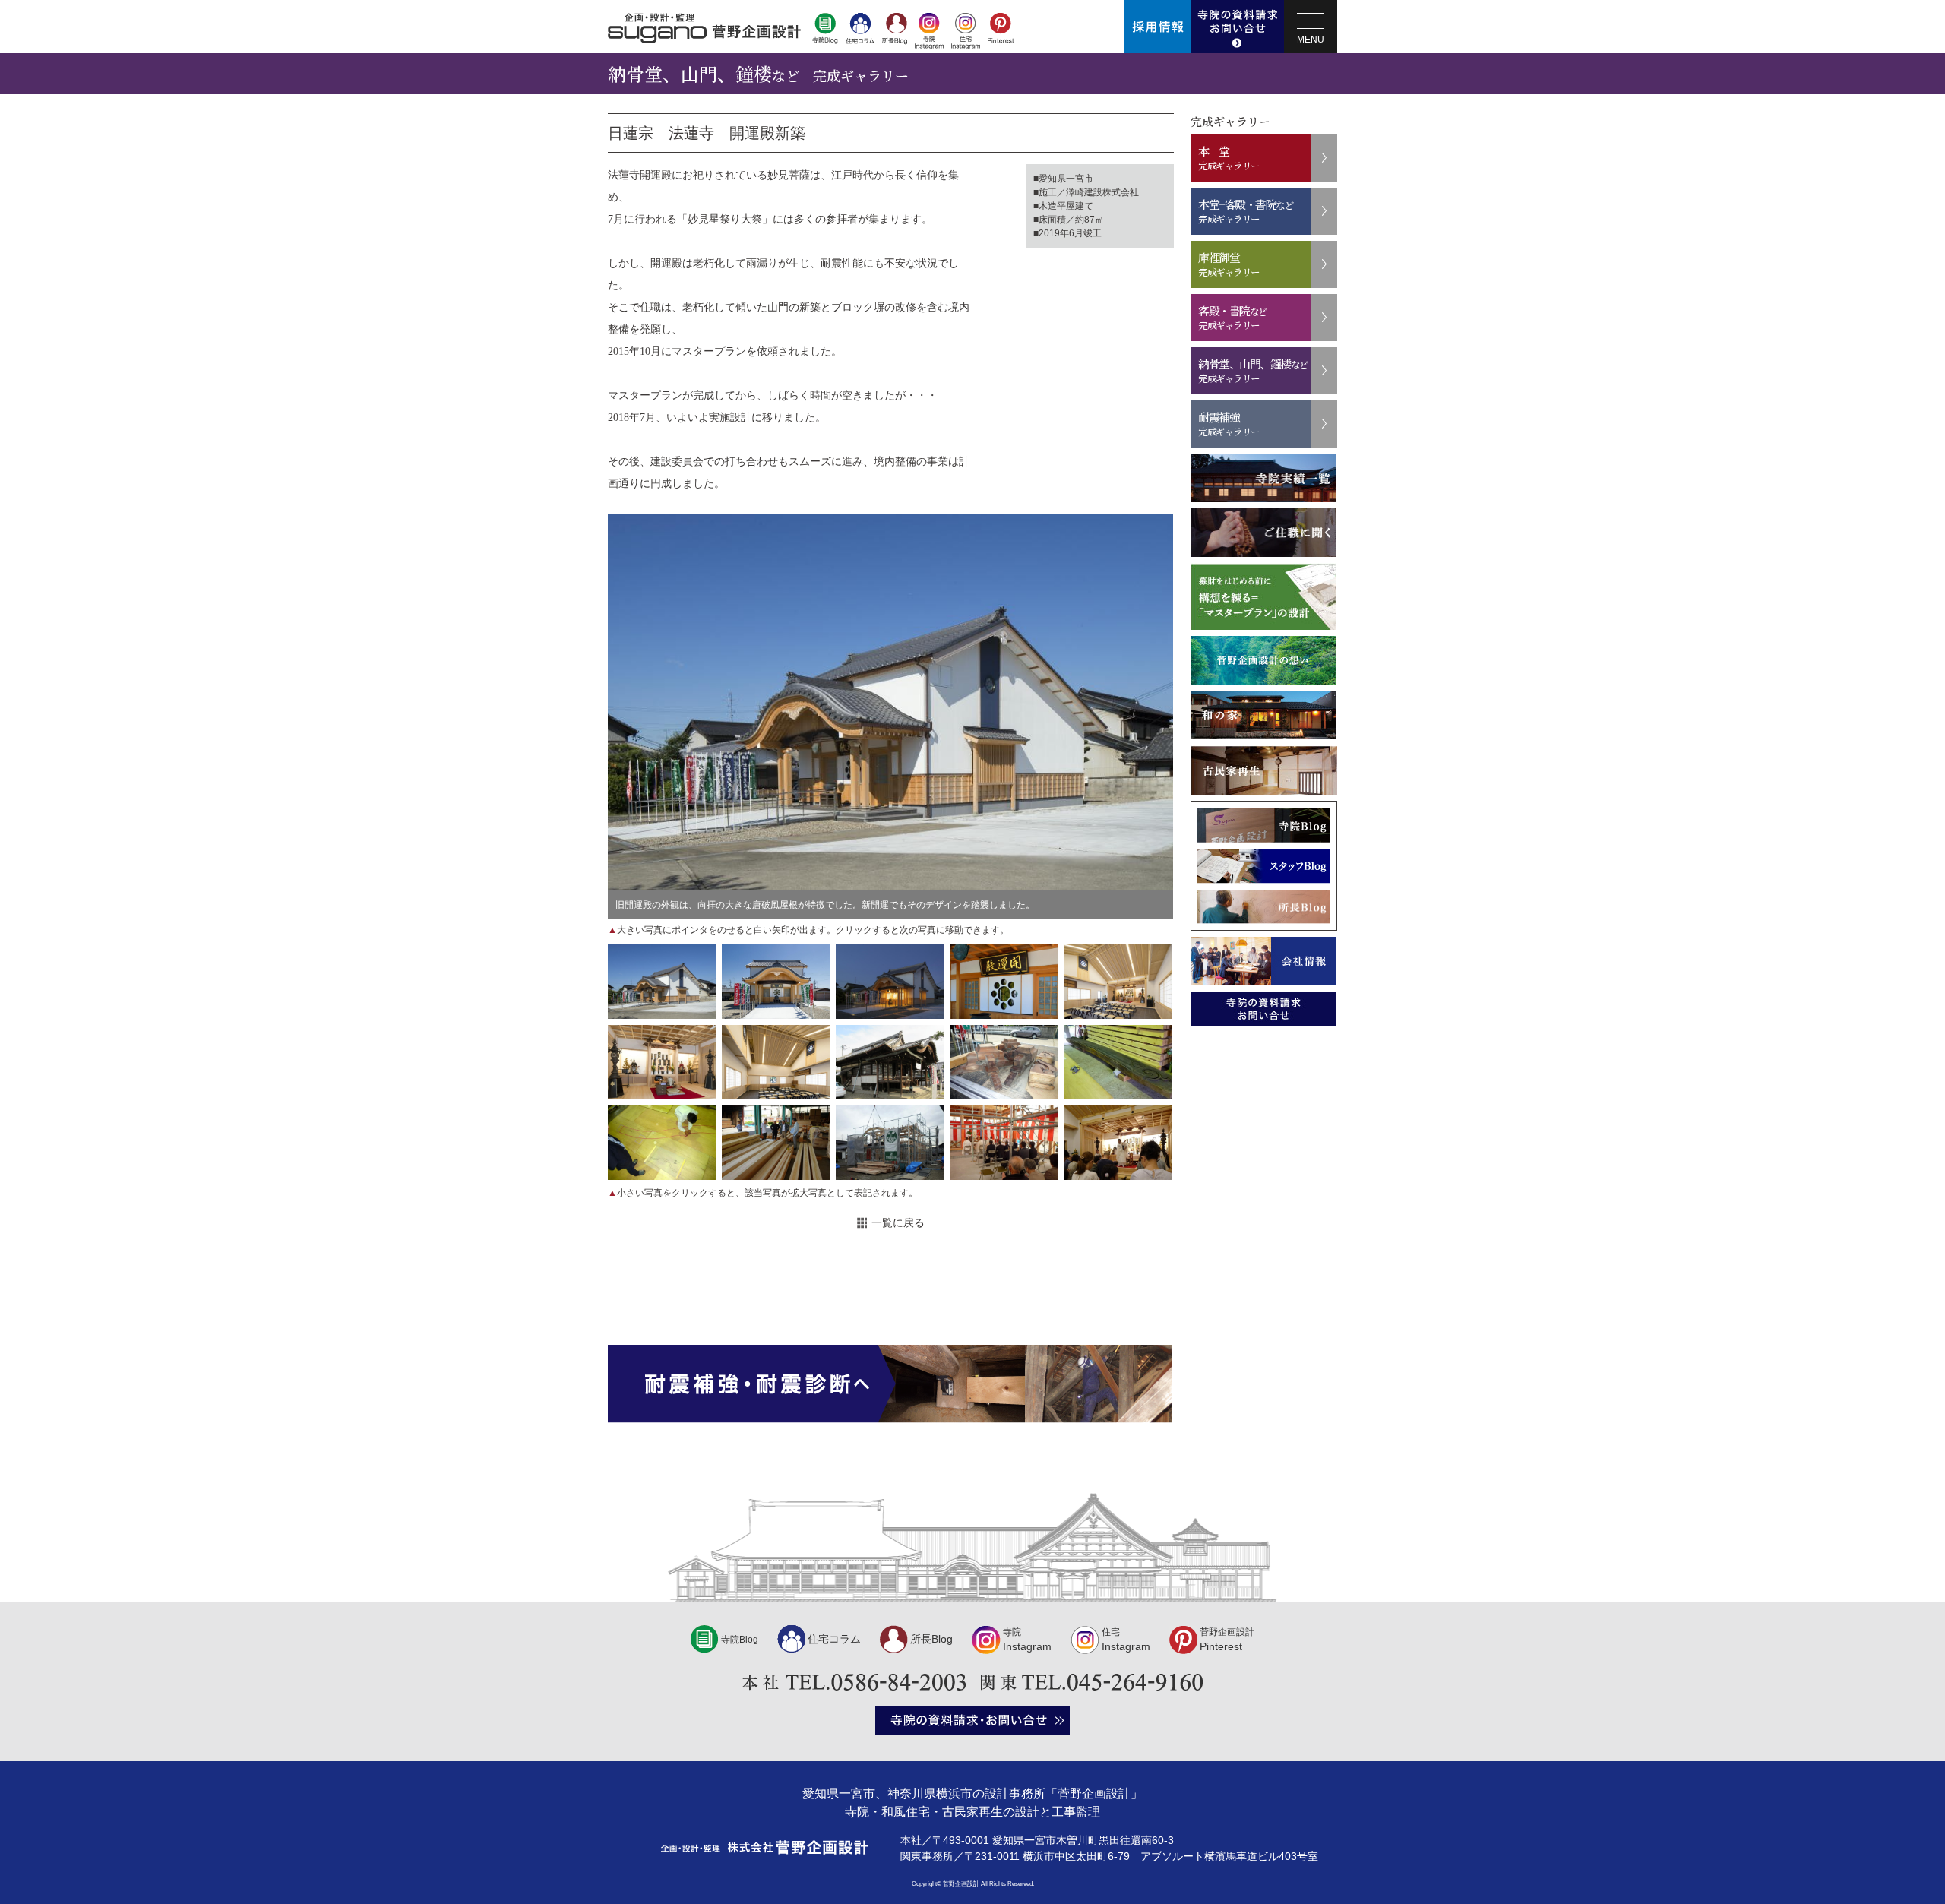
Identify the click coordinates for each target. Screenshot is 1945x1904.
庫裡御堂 (1229, 264)
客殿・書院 (1233, 317)
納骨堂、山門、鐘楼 (1253, 370)
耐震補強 (1229, 424)
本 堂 (1229, 158)
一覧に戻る (898, 1222)
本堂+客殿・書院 (1246, 211)
